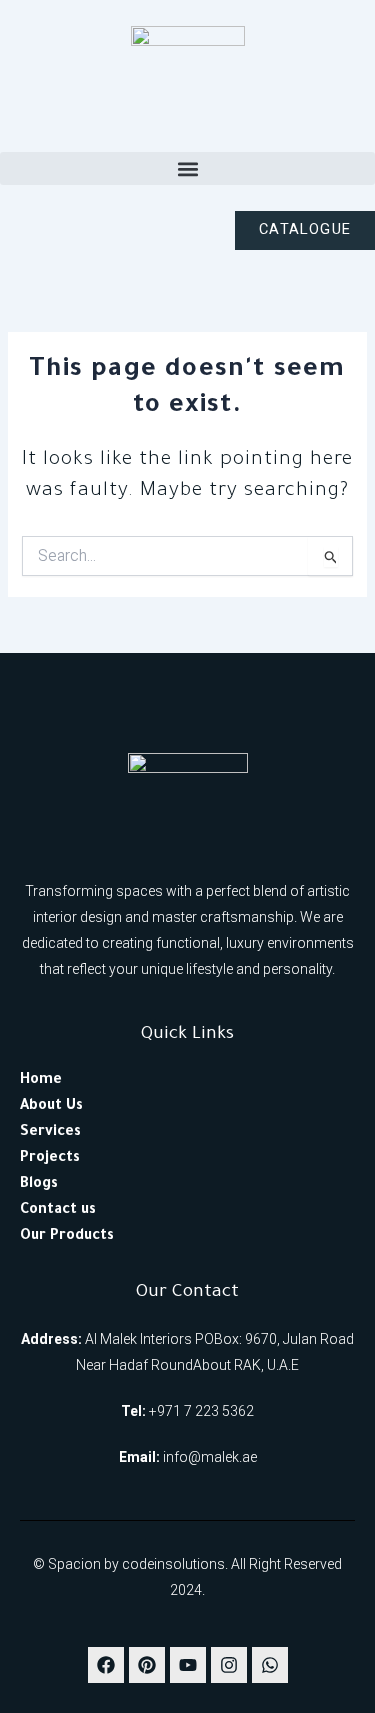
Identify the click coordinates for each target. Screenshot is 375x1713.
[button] (187, 168)
